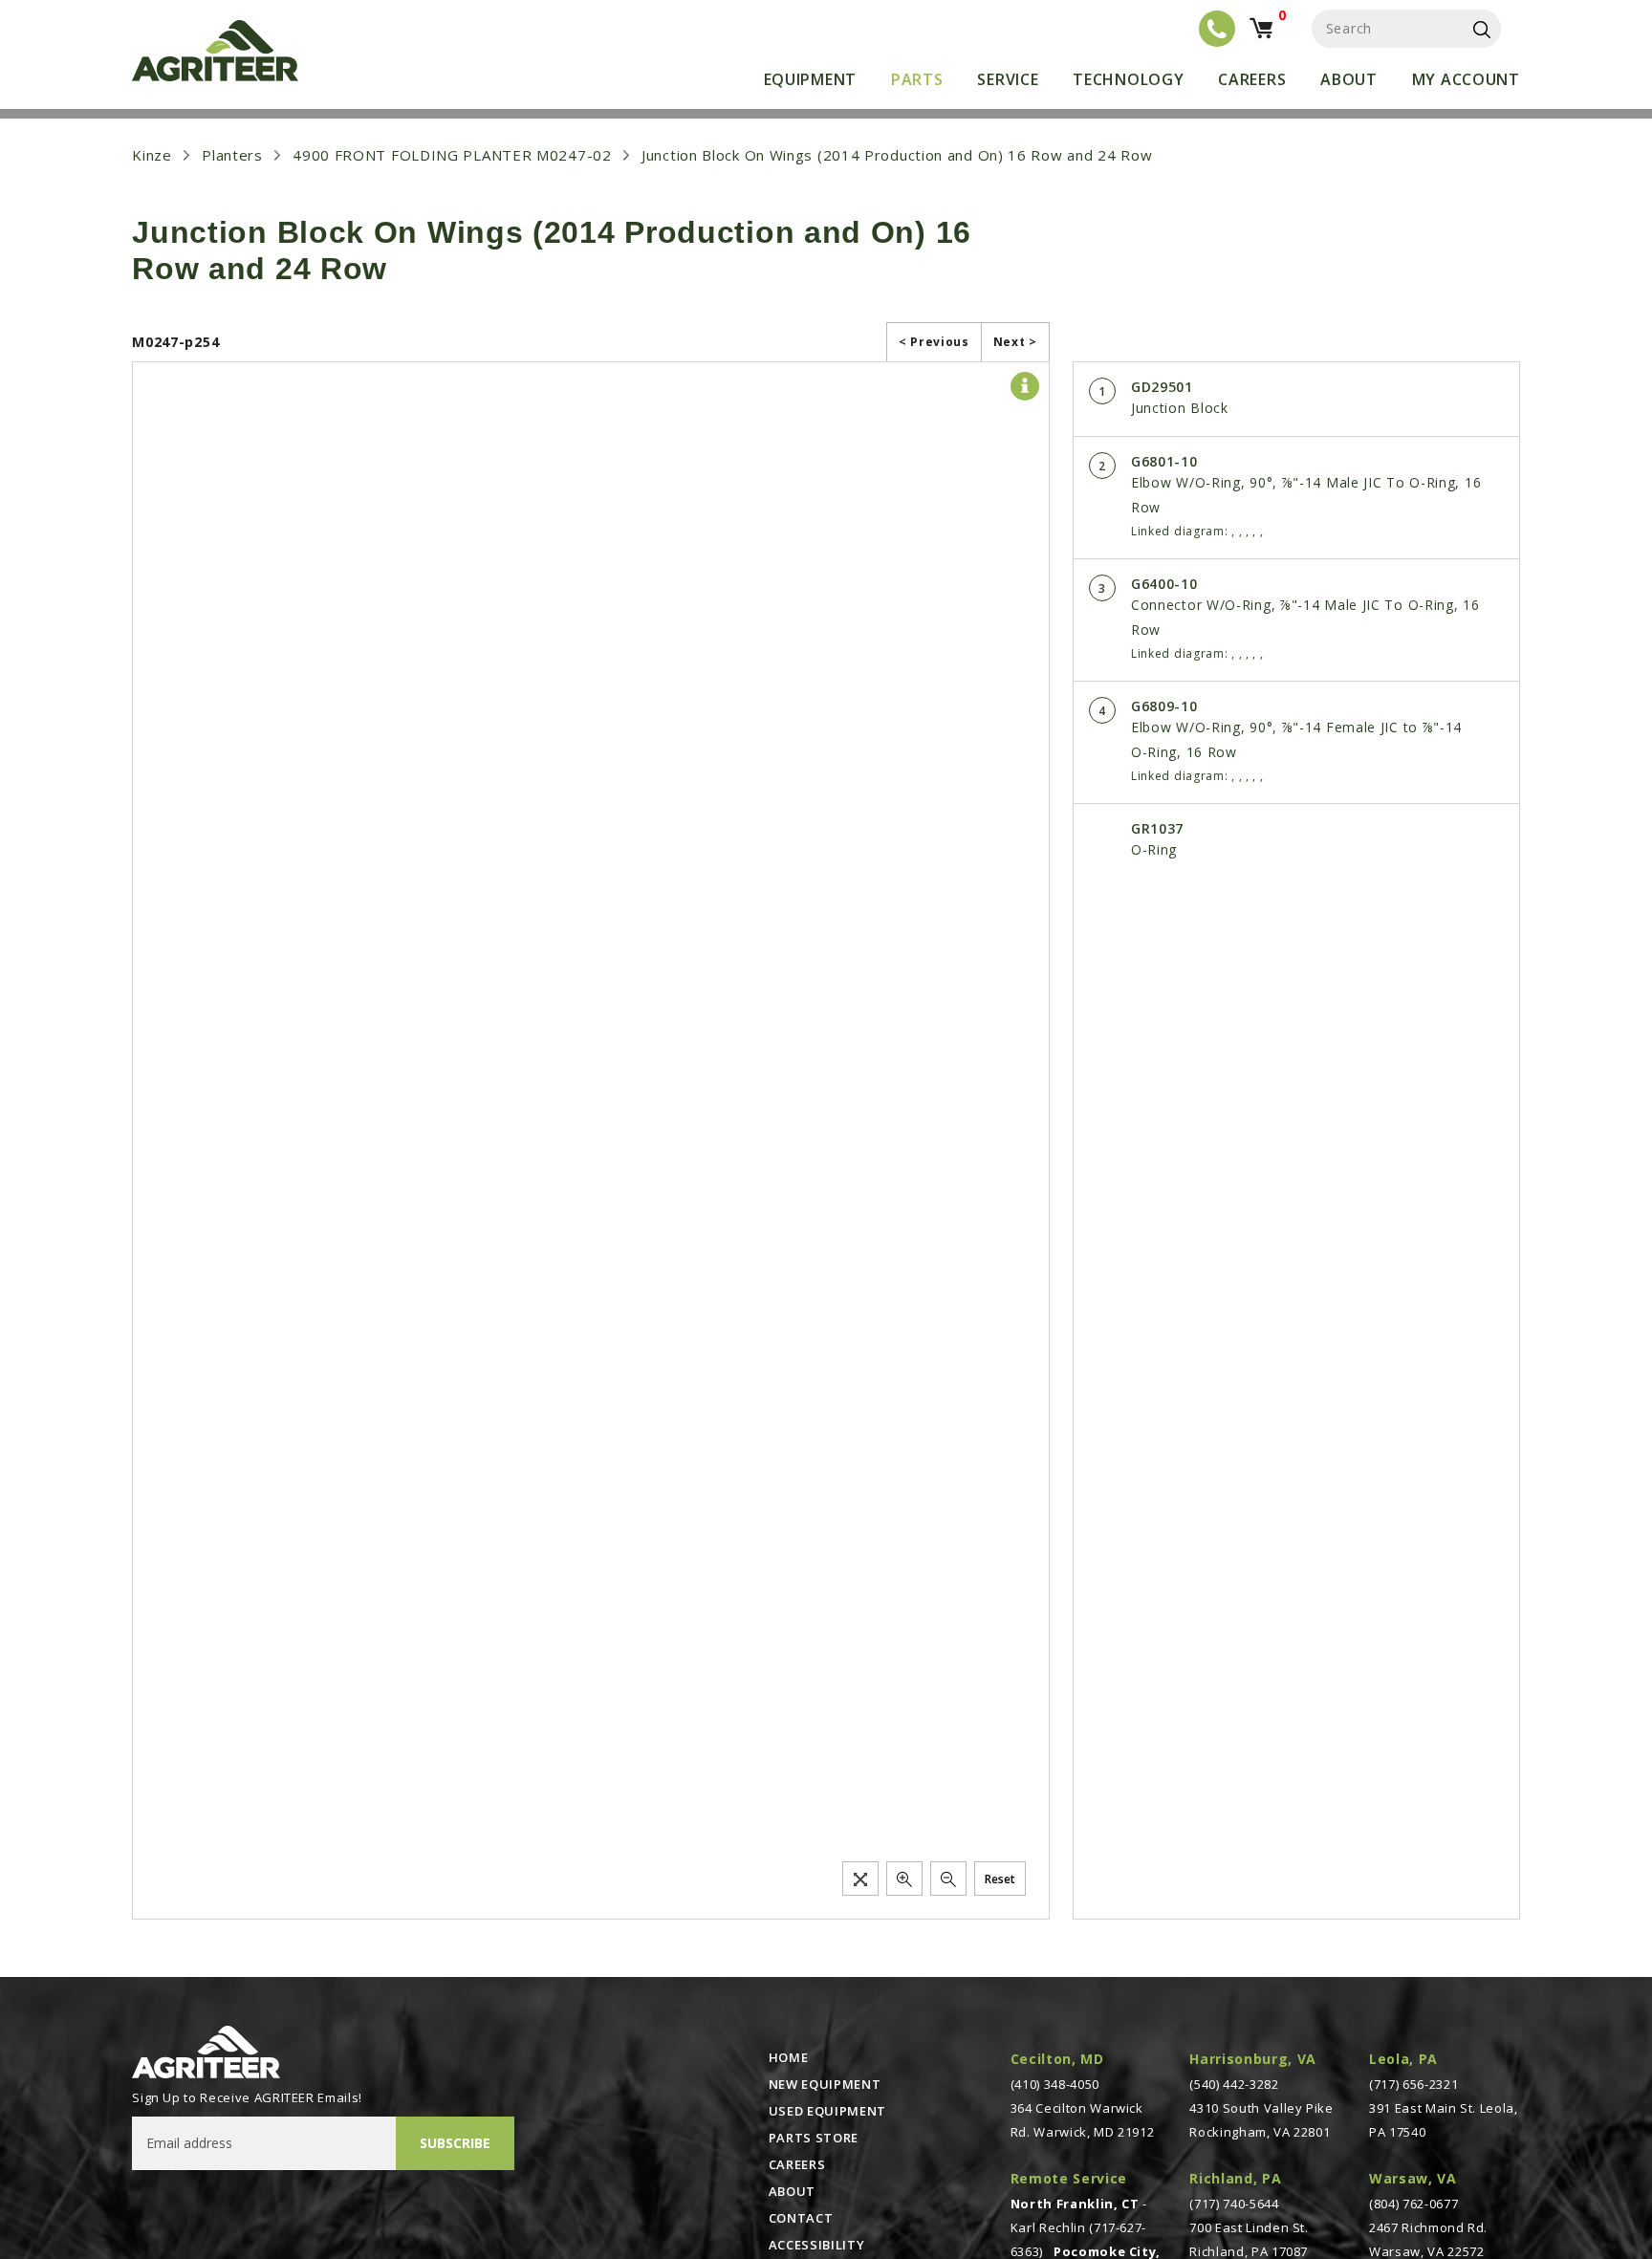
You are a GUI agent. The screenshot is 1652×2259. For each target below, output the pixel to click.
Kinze (152, 155)
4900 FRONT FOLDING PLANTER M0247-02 (452, 155)
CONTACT (801, 2218)
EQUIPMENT (810, 79)
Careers (1252, 79)
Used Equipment (827, 2111)
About (1349, 79)
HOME (789, 2057)
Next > (1015, 342)
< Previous (934, 342)
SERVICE (1008, 79)
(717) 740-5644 (1234, 2204)
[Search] (1482, 29)
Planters (232, 155)
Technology (1128, 79)
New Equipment (825, 2084)
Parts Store (814, 2138)
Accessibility (816, 2245)
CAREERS (797, 2164)
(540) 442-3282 (1234, 2084)
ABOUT (792, 2191)
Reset (1000, 1879)
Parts (917, 79)
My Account (1466, 79)
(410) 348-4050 (1055, 2084)
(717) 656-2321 (1413, 2084)
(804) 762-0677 (1413, 2204)
